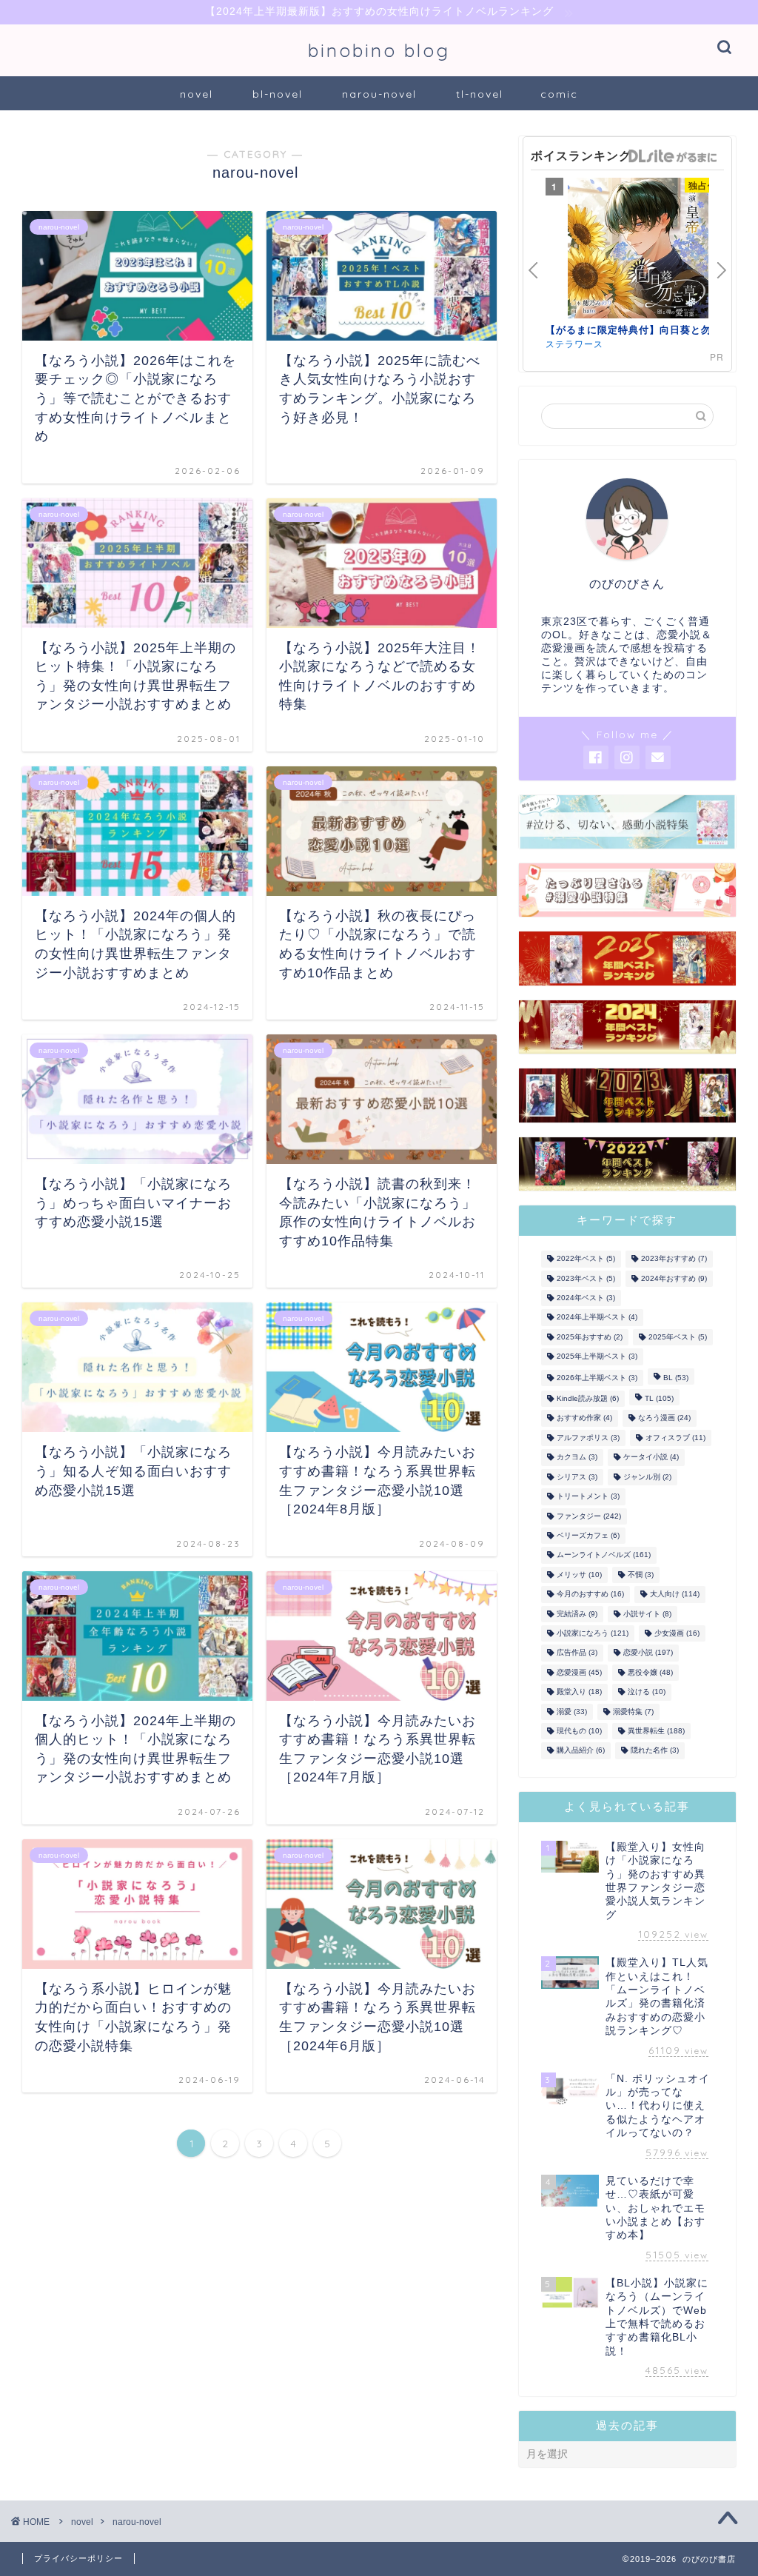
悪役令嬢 (650, 1672)
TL (659, 1398)
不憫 (641, 1575)
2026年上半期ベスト (597, 1378)
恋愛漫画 (579, 1672)
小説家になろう (593, 1633)
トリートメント (588, 1497)
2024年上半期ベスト (597, 1318)
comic (559, 94)
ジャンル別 (647, 1477)
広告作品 (577, 1653)
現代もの (579, 1731)
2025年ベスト (678, 1337)
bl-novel (278, 94)
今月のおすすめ (590, 1595)
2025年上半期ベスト (597, 1357)
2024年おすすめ (674, 1278)
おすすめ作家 (584, 1418)
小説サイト (647, 1614)
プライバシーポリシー (78, 2558)
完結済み (577, 1614)
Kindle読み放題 (588, 1398)
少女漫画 (677, 1633)
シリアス (577, 1477)
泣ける (647, 1692)
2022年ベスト (586, 1259)
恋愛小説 (648, 1653)
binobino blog (379, 50)
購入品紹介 (581, 1751)
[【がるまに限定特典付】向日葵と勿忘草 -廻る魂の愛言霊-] (638, 250)
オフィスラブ (675, 1438)
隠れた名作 (655, 1751)
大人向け (675, 1595)
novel (197, 94)
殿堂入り (579, 1692)
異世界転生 (656, 1731)
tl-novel (480, 94)
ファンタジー (589, 1516)
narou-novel (379, 94)
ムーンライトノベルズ (604, 1555)
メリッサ (579, 1575)
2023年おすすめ (674, 1259)
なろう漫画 (664, 1418)
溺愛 (572, 1712)
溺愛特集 (633, 1712)
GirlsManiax (672, 156)
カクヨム (577, 1458)
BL (676, 1378)
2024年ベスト (586, 1298)
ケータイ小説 (651, 1458)
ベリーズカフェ (588, 1535)
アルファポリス (588, 1438)
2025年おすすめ (590, 1337)
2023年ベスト (586, 1278)
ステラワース (574, 343)
